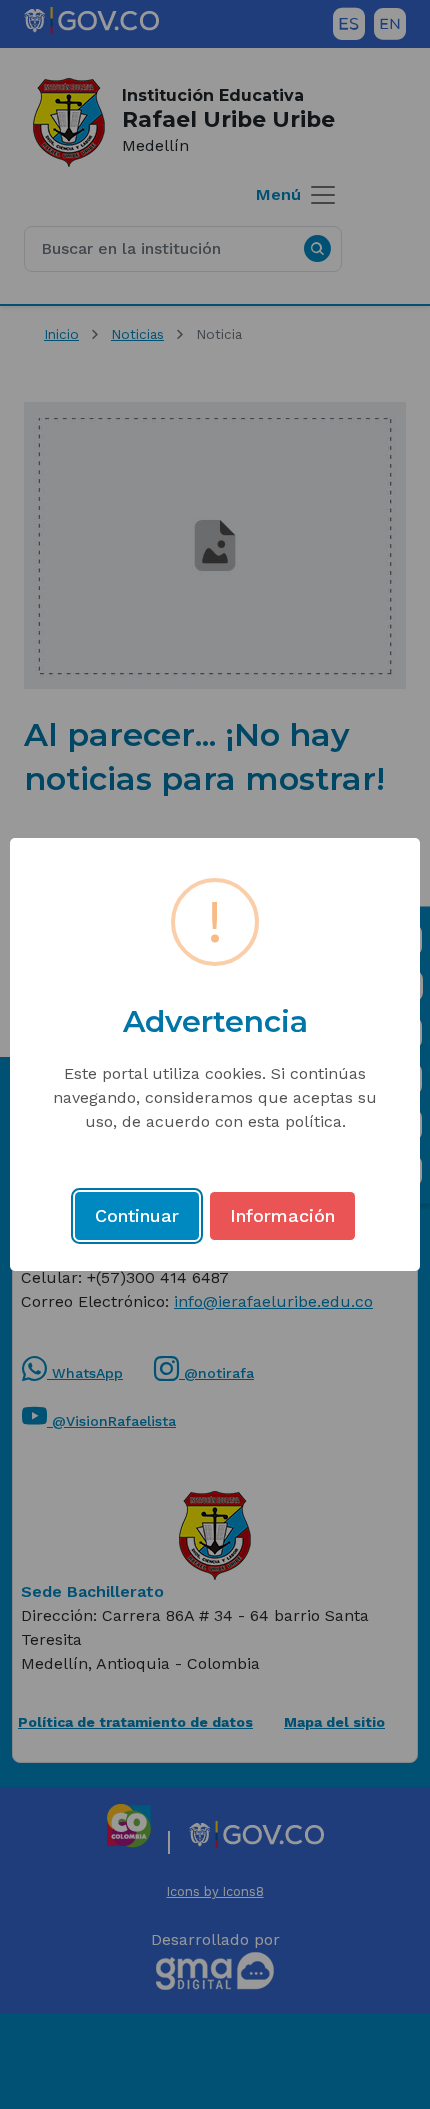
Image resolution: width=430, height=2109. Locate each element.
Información (282, 1215)
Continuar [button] (137, 1215)
